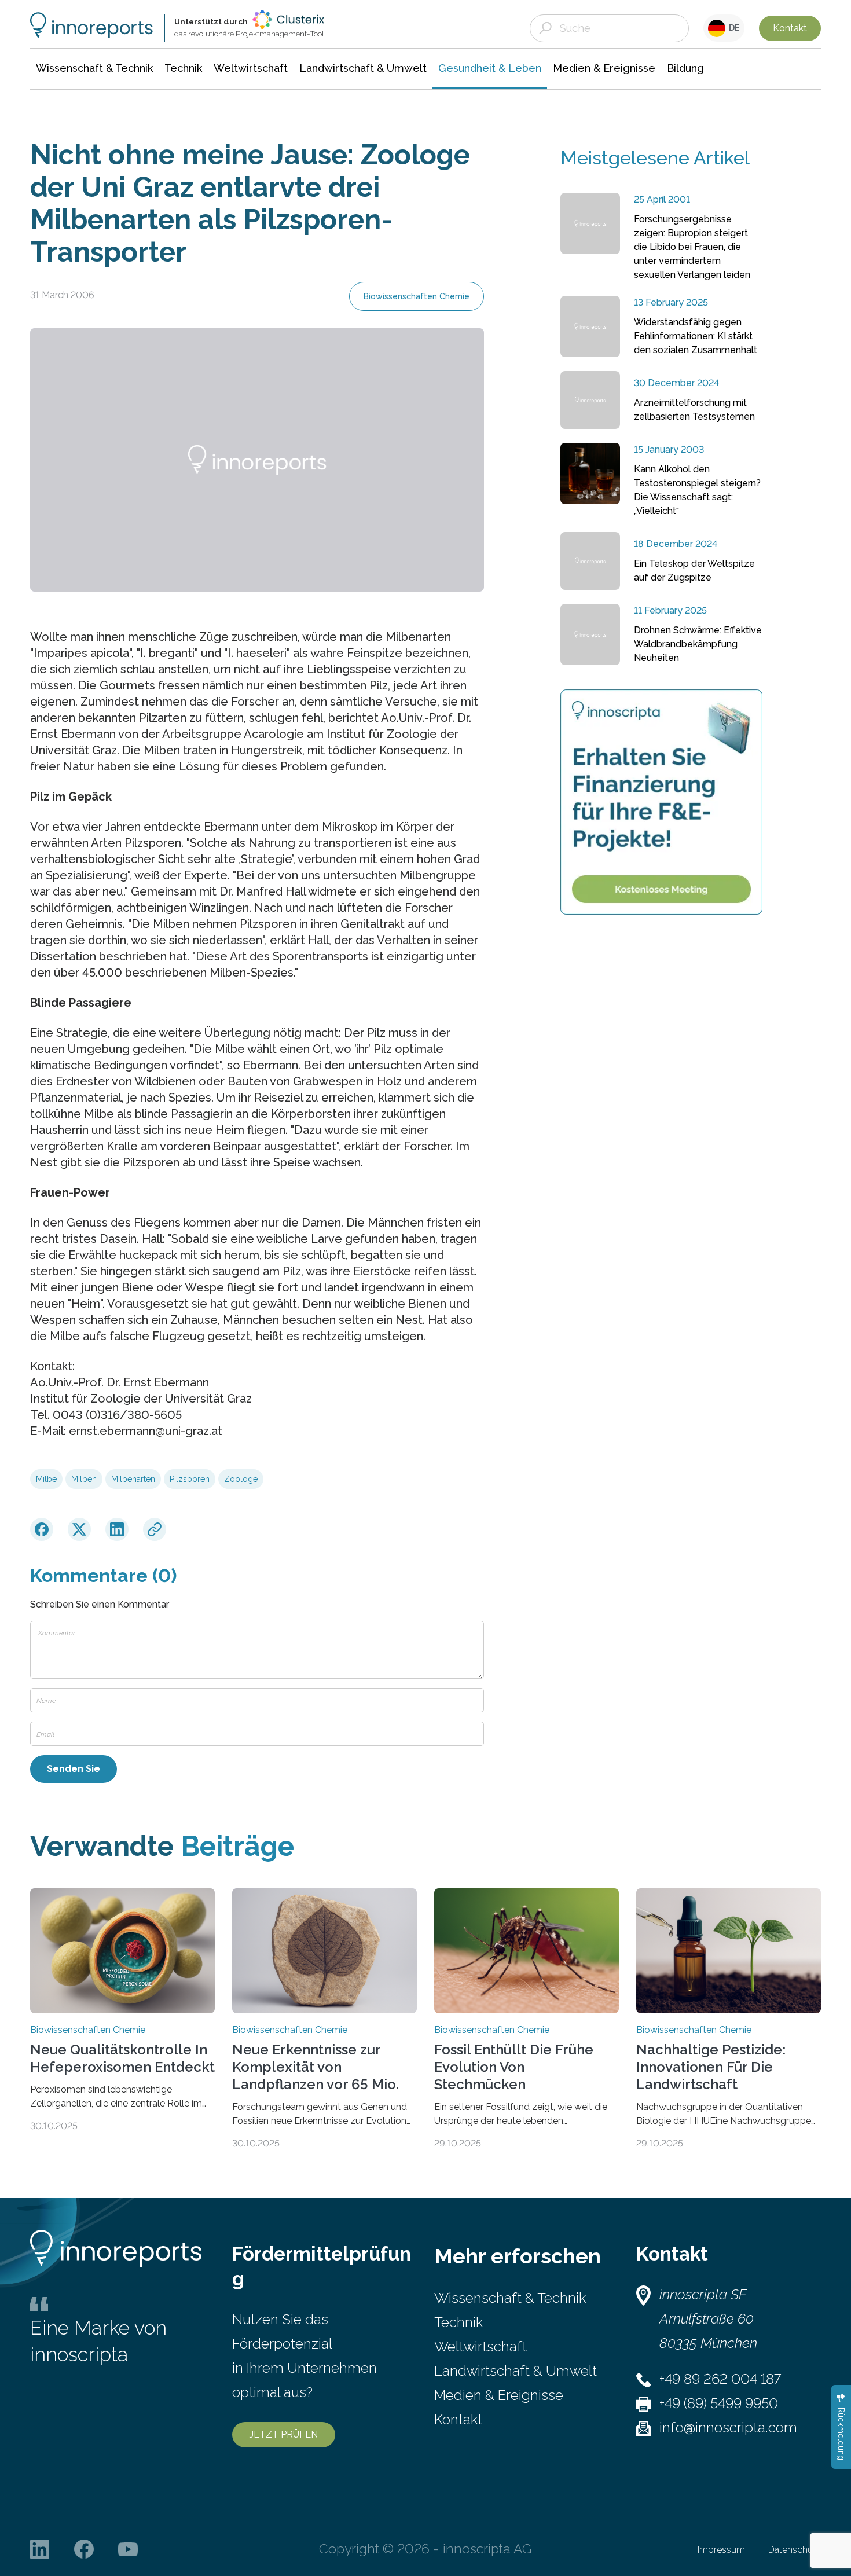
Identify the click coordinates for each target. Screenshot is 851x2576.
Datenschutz (795, 2550)
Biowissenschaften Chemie (417, 296)
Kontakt (790, 28)
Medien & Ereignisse (499, 2395)
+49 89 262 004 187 (720, 2379)
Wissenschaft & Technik (510, 2298)
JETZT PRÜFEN (284, 2434)
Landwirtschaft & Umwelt (516, 2371)
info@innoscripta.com (728, 2428)
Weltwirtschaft (480, 2346)
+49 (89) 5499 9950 (719, 2403)
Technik (458, 2322)
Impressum (721, 2550)
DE (733, 28)
